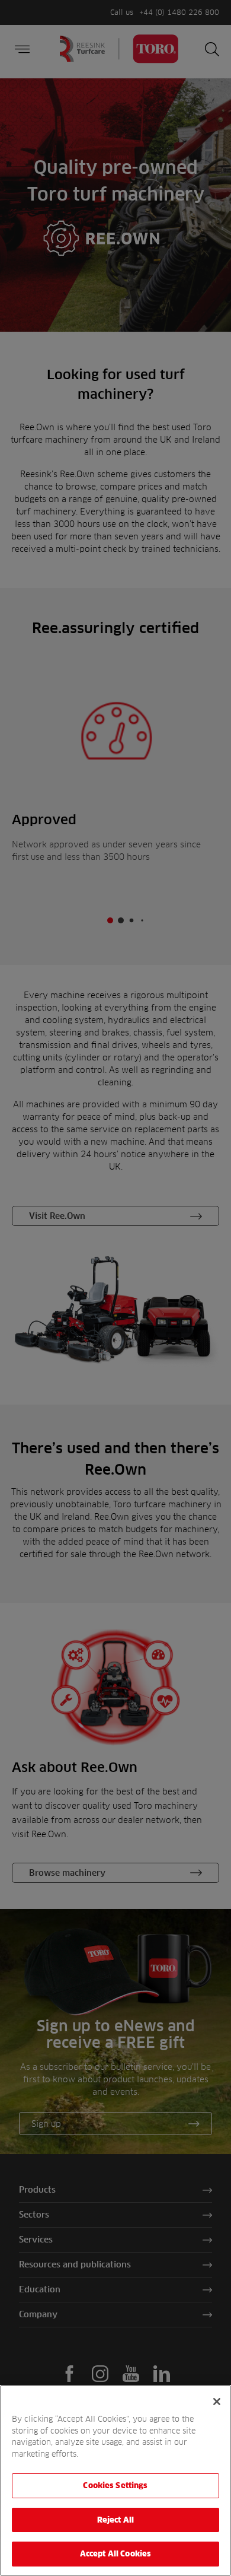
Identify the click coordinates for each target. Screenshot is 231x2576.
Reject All (115, 2520)
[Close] (217, 2402)
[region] (115, 2480)
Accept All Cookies (115, 2553)
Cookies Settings (115, 2485)
